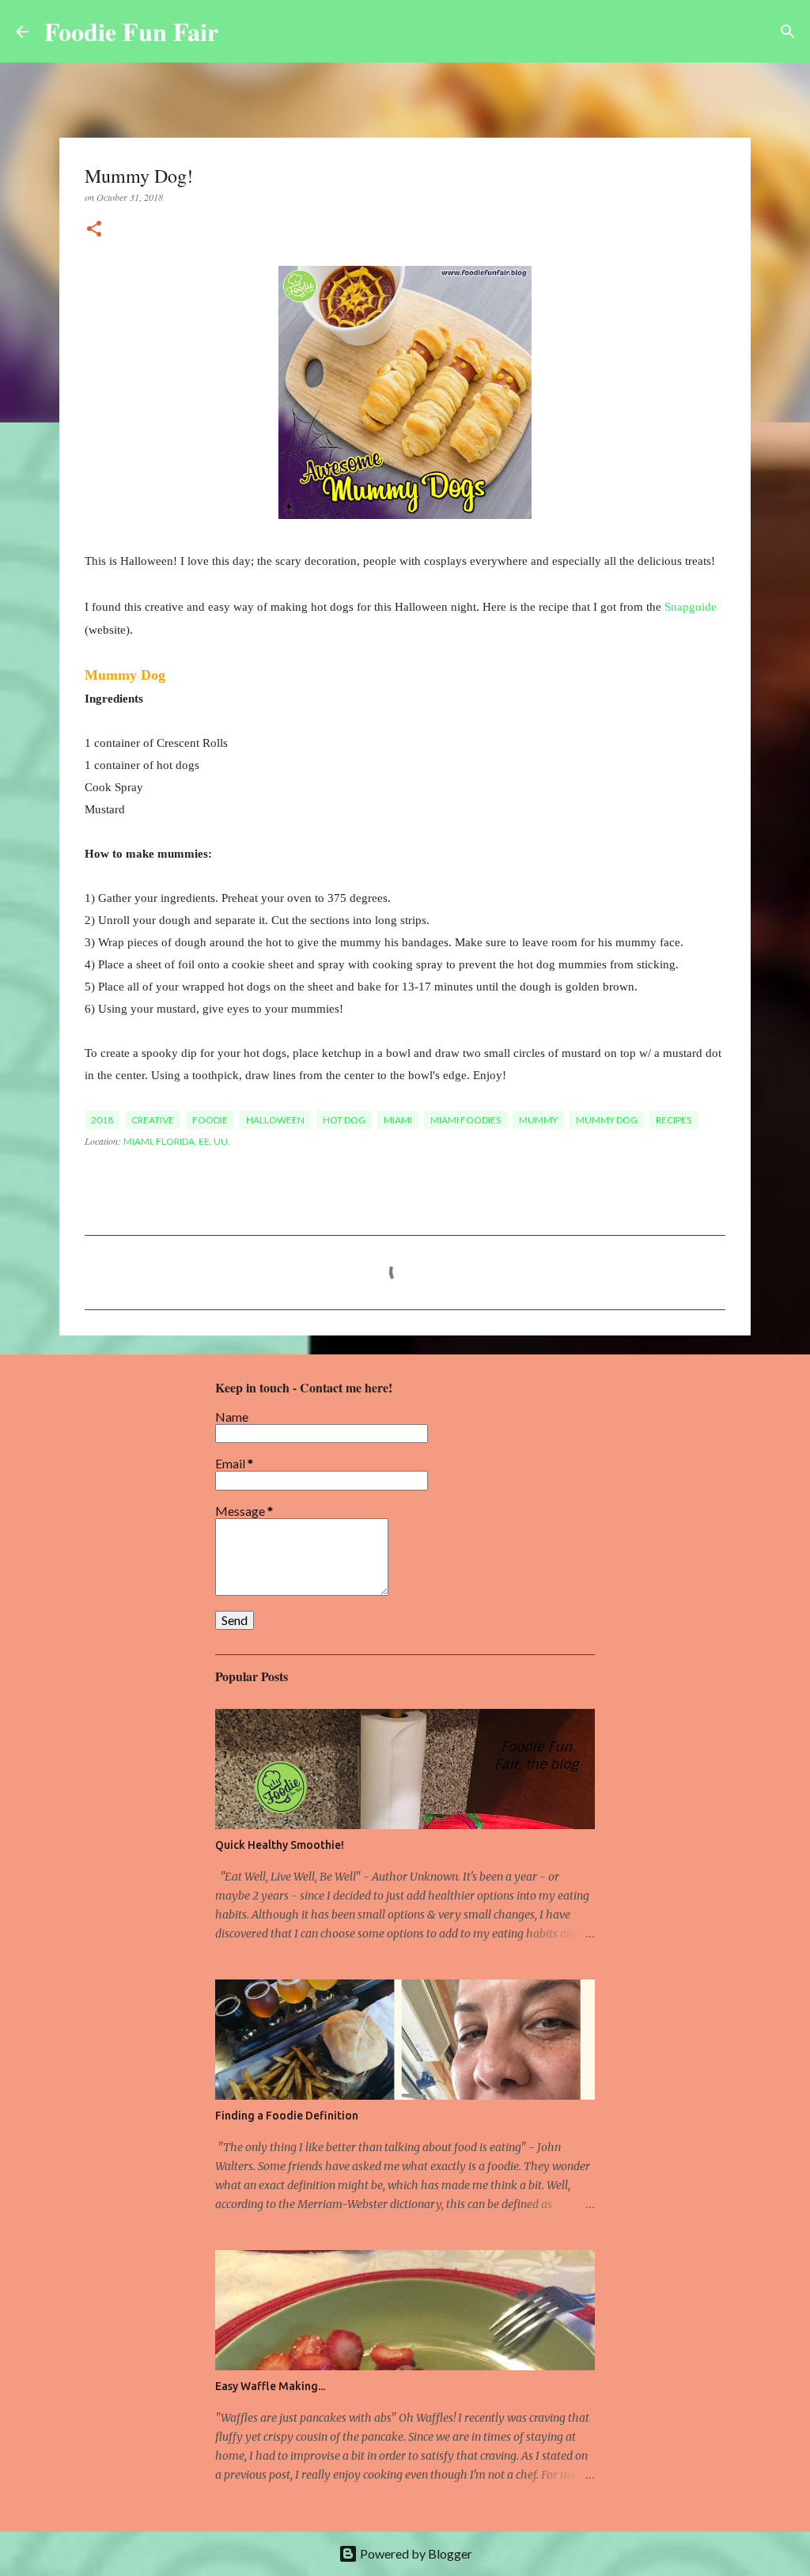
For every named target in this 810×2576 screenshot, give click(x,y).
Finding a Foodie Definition (287, 2116)
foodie (210, 1120)
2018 (102, 1120)
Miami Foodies (466, 1120)
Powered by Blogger (415, 2553)
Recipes (674, 1120)
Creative (153, 1120)
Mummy (538, 1120)
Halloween (275, 1120)
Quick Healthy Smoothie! (280, 1845)
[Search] (240, 32)
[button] (94, 230)
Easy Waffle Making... (270, 2386)
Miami (398, 1120)
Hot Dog (344, 1120)
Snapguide (691, 607)
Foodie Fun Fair (131, 31)
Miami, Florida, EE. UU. (177, 1141)
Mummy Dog (607, 1120)
